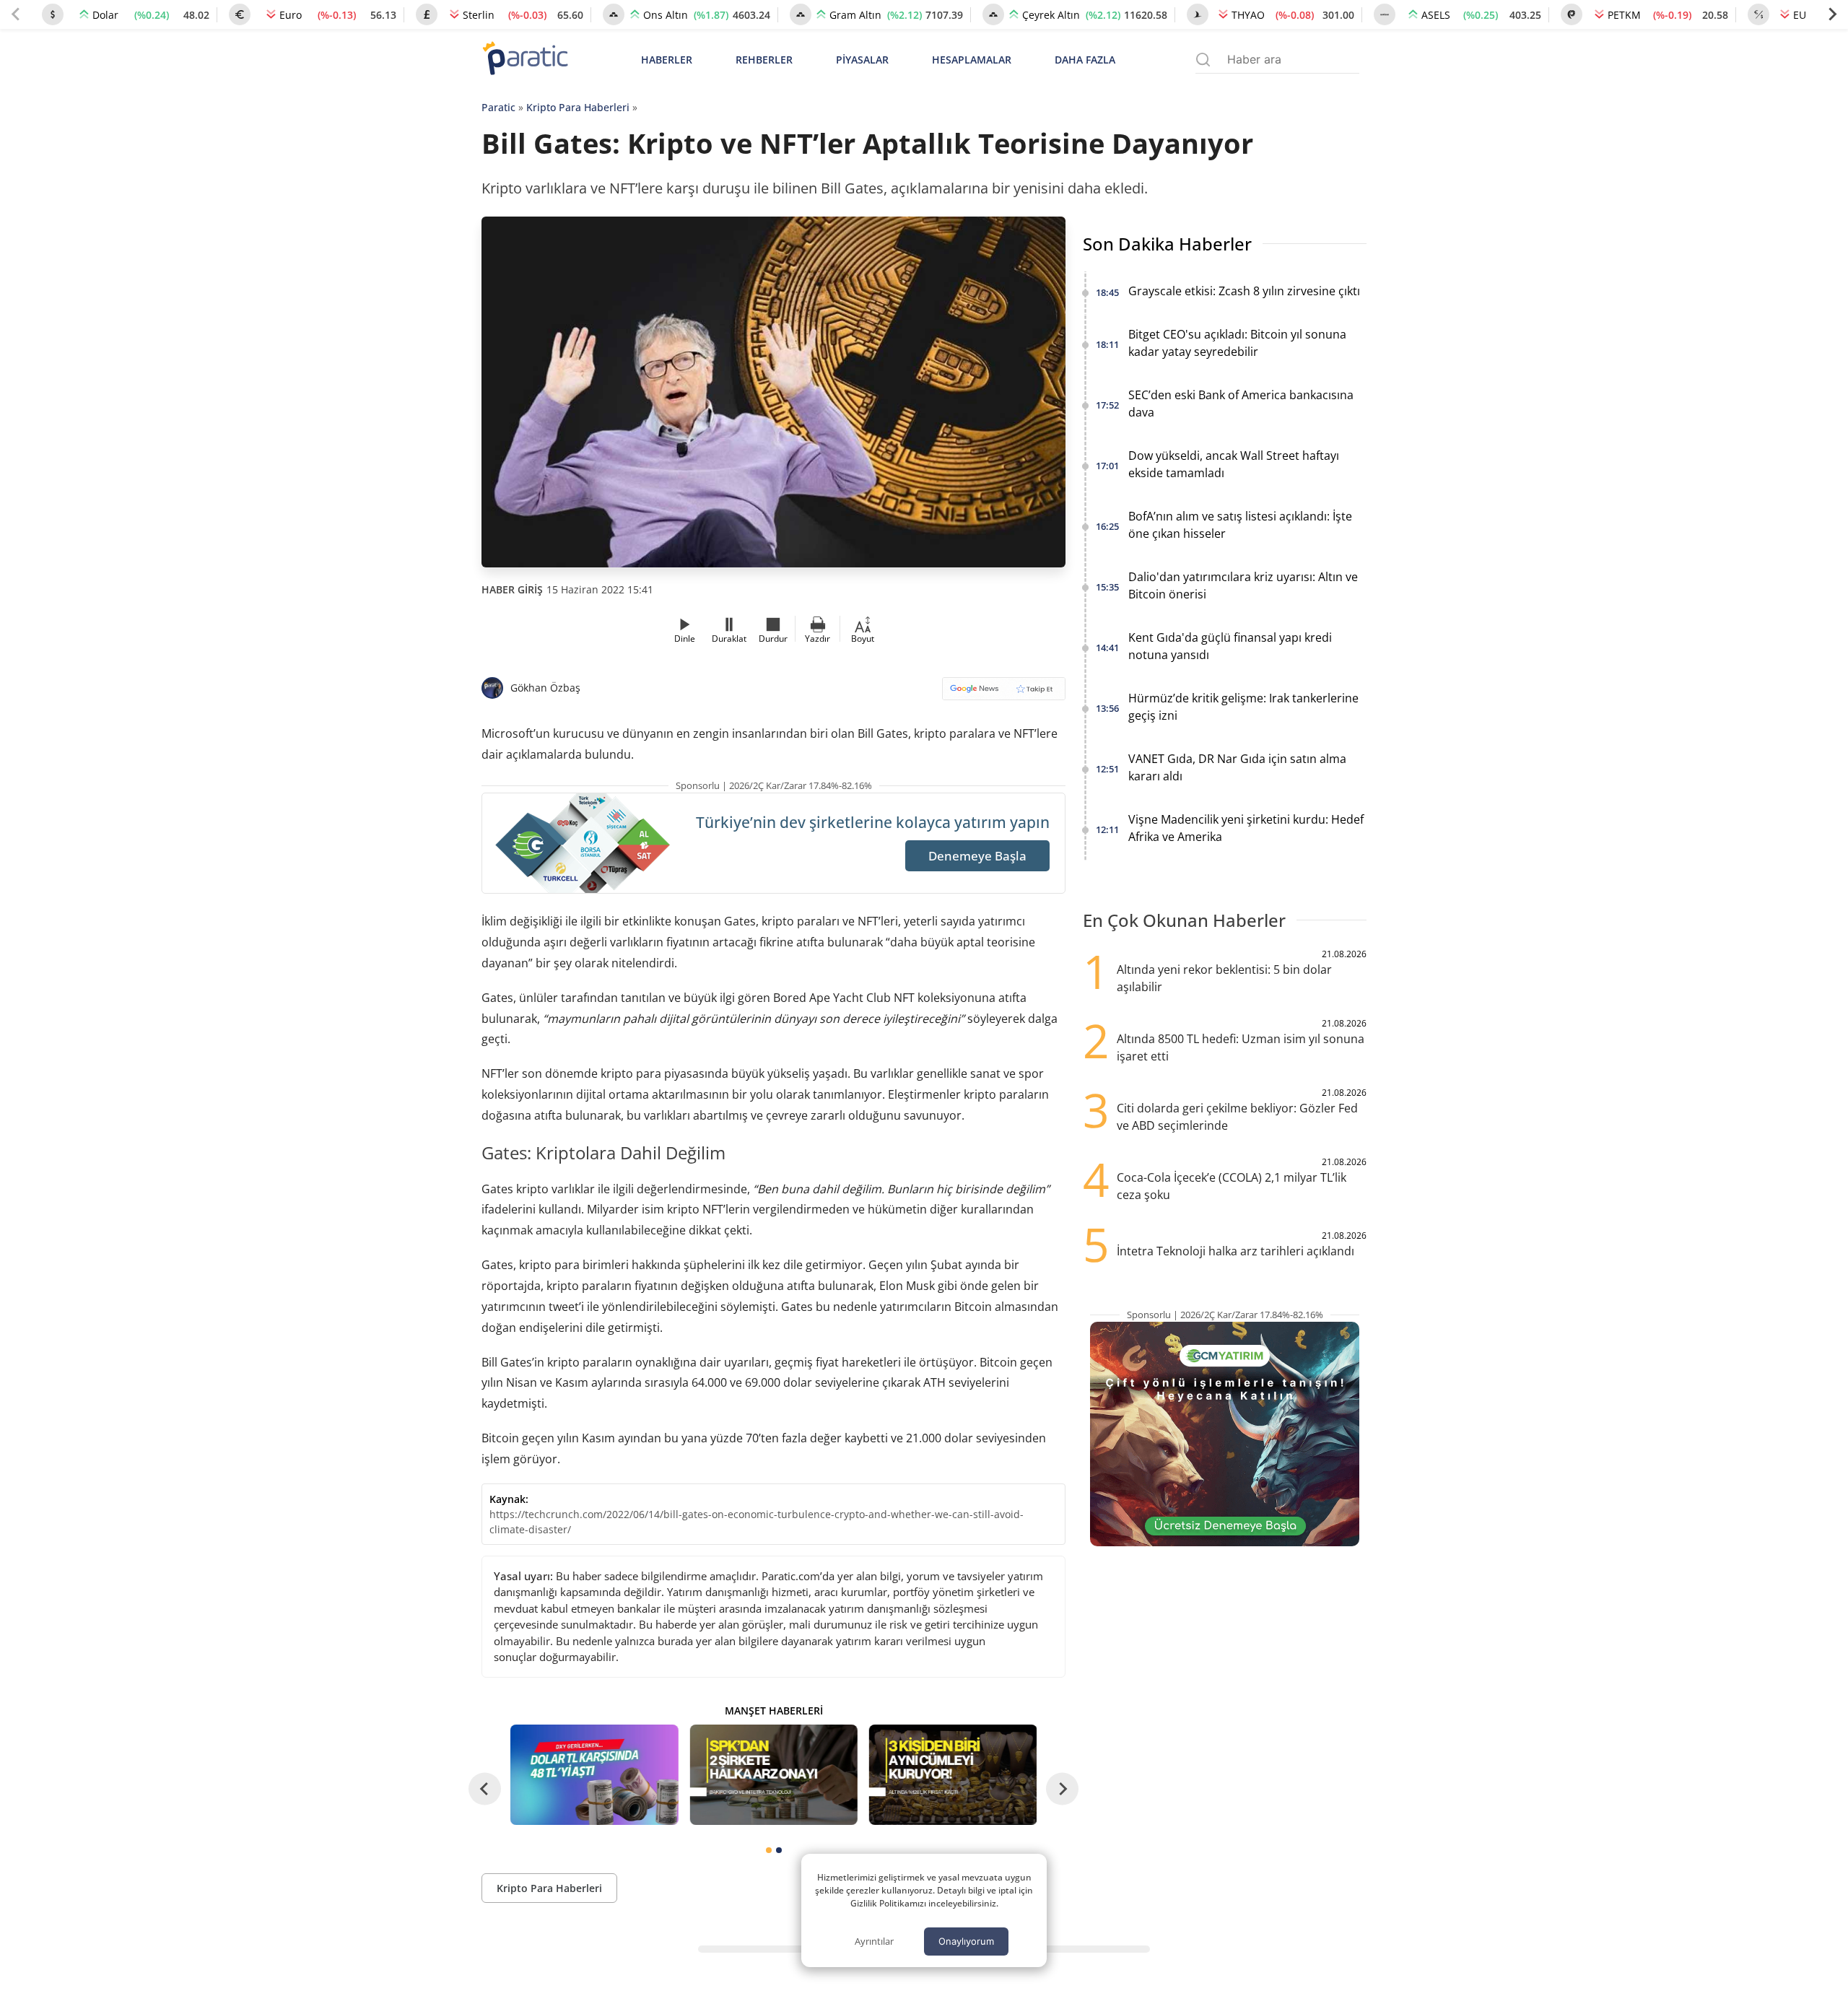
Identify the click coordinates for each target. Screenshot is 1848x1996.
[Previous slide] (16, 14)
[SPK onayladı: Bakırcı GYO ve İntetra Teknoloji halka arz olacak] (773, 1775)
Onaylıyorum (966, 1941)
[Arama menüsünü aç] (1203, 60)
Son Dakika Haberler (1167, 244)
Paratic (498, 107)
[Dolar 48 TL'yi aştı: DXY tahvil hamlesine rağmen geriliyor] (594, 1775)
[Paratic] (525, 60)
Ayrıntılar (874, 1941)
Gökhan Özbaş (545, 688)
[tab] (769, 1850)
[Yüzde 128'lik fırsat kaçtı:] (953, 1775)
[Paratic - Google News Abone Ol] (1004, 693)
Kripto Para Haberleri (578, 107)
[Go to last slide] (485, 1789)
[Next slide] (1832, 14)
